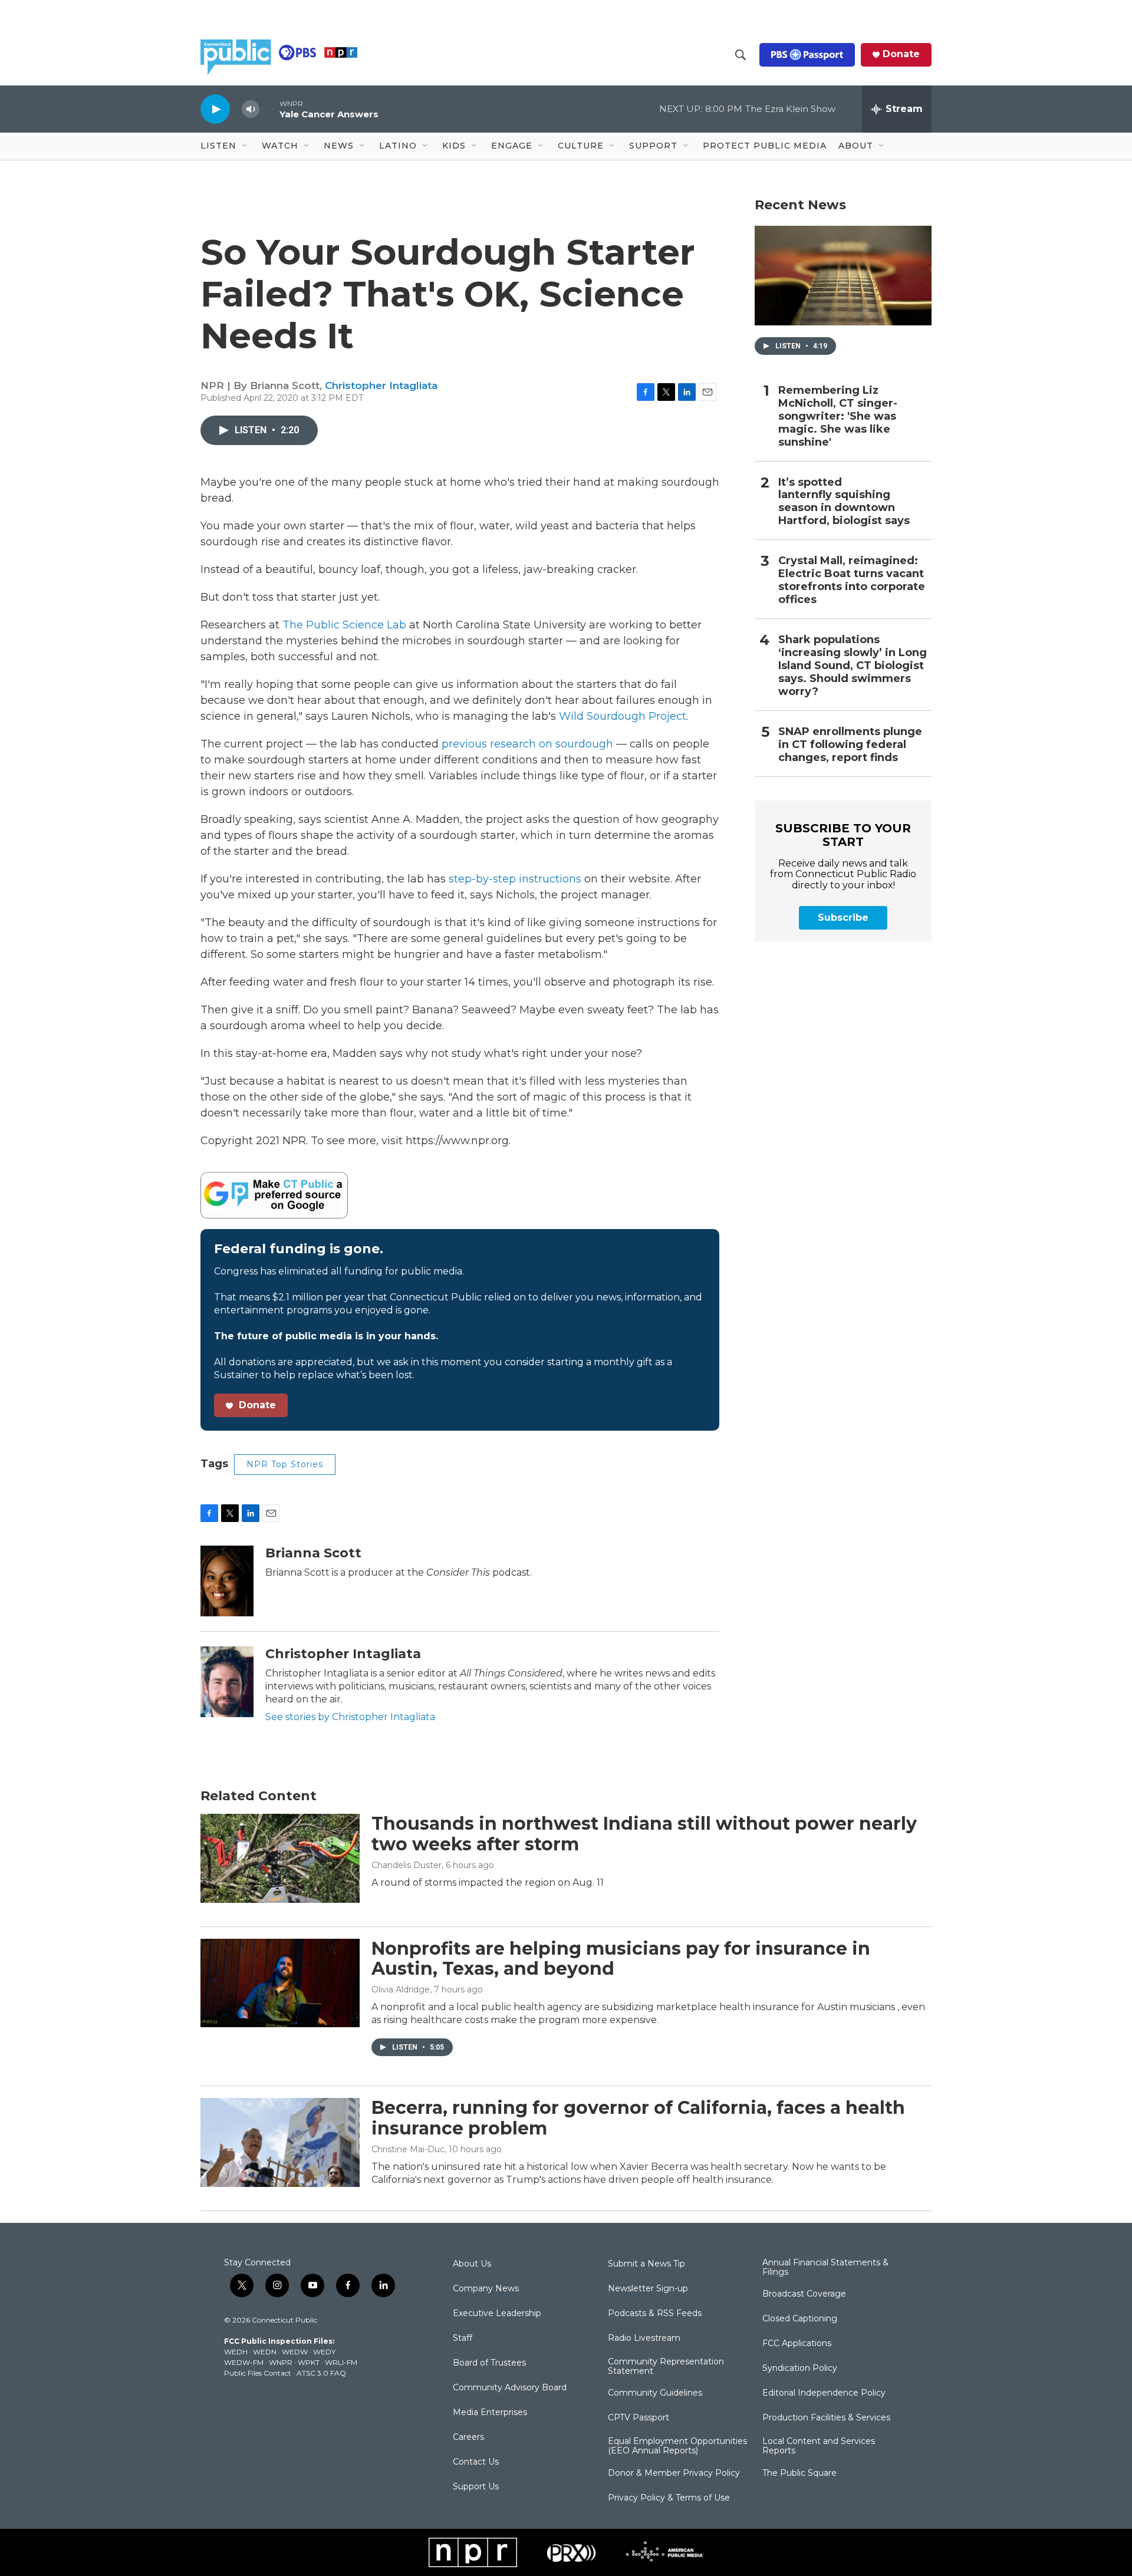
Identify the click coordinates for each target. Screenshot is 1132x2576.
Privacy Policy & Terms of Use (669, 2498)
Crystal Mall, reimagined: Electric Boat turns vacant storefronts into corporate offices (852, 580)
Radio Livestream (644, 2338)
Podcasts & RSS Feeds (655, 2314)
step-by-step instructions (515, 879)
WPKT (309, 2362)
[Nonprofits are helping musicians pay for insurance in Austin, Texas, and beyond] (280, 1983)
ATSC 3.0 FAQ (321, 2373)
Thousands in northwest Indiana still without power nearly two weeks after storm (644, 1834)
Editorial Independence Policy (824, 2393)
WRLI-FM (341, 2362)
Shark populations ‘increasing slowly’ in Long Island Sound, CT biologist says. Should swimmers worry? (853, 666)
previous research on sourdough (527, 744)
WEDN (265, 2352)
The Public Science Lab (344, 625)
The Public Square (799, 2473)
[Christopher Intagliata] (227, 1682)
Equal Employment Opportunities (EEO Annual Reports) (677, 2446)
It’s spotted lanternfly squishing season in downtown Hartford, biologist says (844, 502)
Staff (463, 2338)
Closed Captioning (800, 2319)
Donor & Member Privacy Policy (674, 2473)
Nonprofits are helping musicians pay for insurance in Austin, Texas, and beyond (621, 1959)
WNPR (281, 2362)
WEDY (324, 2352)
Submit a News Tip (646, 2264)
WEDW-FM (244, 2362)
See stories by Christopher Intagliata (350, 1717)
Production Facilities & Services (826, 2418)
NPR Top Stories (285, 1464)
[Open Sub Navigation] (245, 146)
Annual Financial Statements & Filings (825, 2268)
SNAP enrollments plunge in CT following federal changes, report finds (850, 745)
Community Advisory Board (510, 2388)
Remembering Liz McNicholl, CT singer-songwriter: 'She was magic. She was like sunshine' (838, 416)
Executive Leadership (497, 2314)
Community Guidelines (655, 2393)
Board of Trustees (489, 2363)
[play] (215, 109)
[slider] (269, 109)
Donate (901, 54)
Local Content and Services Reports (819, 2446)
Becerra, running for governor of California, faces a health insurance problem (638, 2118)
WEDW (295, 2352)
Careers (468, 2437)
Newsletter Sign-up (648, 2289)
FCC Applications (797, 2344)
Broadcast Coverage (804, 2294)
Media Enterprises (490, 2413)
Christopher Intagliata (381, 386)
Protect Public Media (765, 146)
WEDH (236, 2352)
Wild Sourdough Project (623, 716)
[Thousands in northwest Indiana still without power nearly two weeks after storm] (280, 1858)
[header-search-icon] (741, 55)
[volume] (251, 109)
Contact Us (476, 2462)
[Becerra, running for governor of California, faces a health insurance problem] (280, 2142)
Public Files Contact (258, 2373)
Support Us (476, 2487)
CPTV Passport (639, 2418)
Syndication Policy (800, 2369)
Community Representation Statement (666, 2367)
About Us (472, 2264)
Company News (486, 2289)
